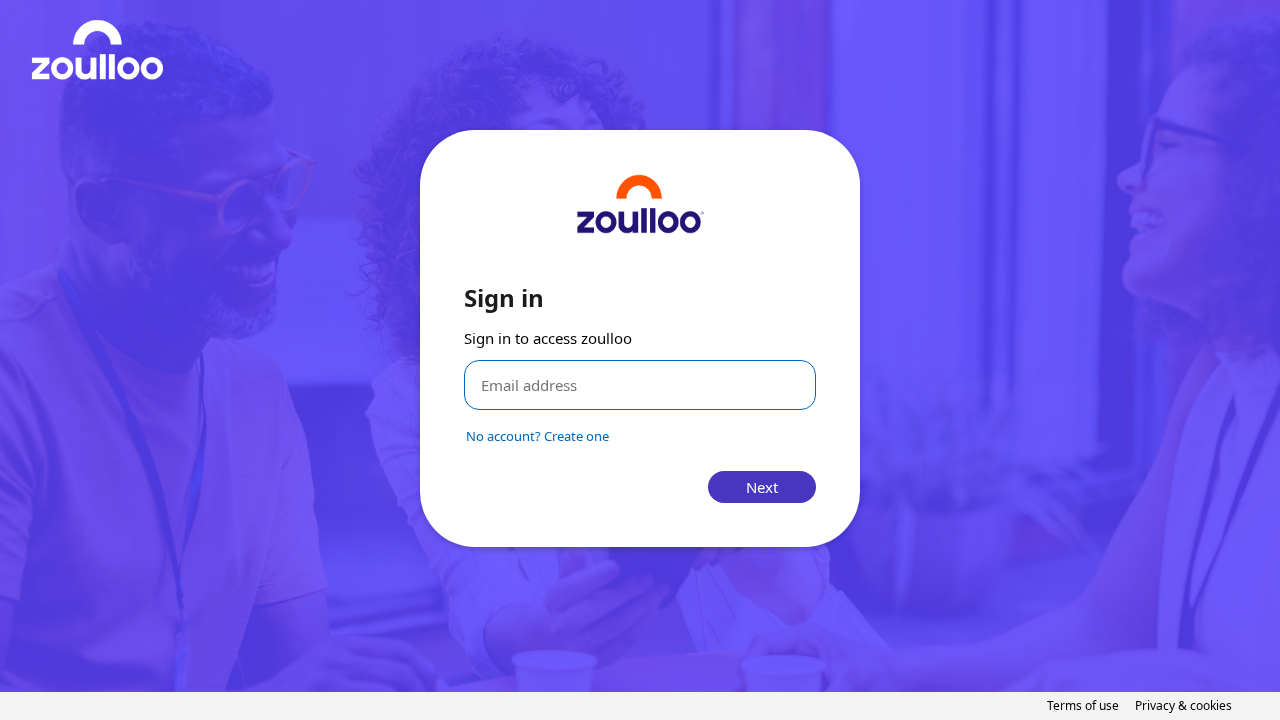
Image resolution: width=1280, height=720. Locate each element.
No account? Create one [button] (537, 436)
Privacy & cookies (1183, 705)
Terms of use (1083, 705)
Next (762, 487)
